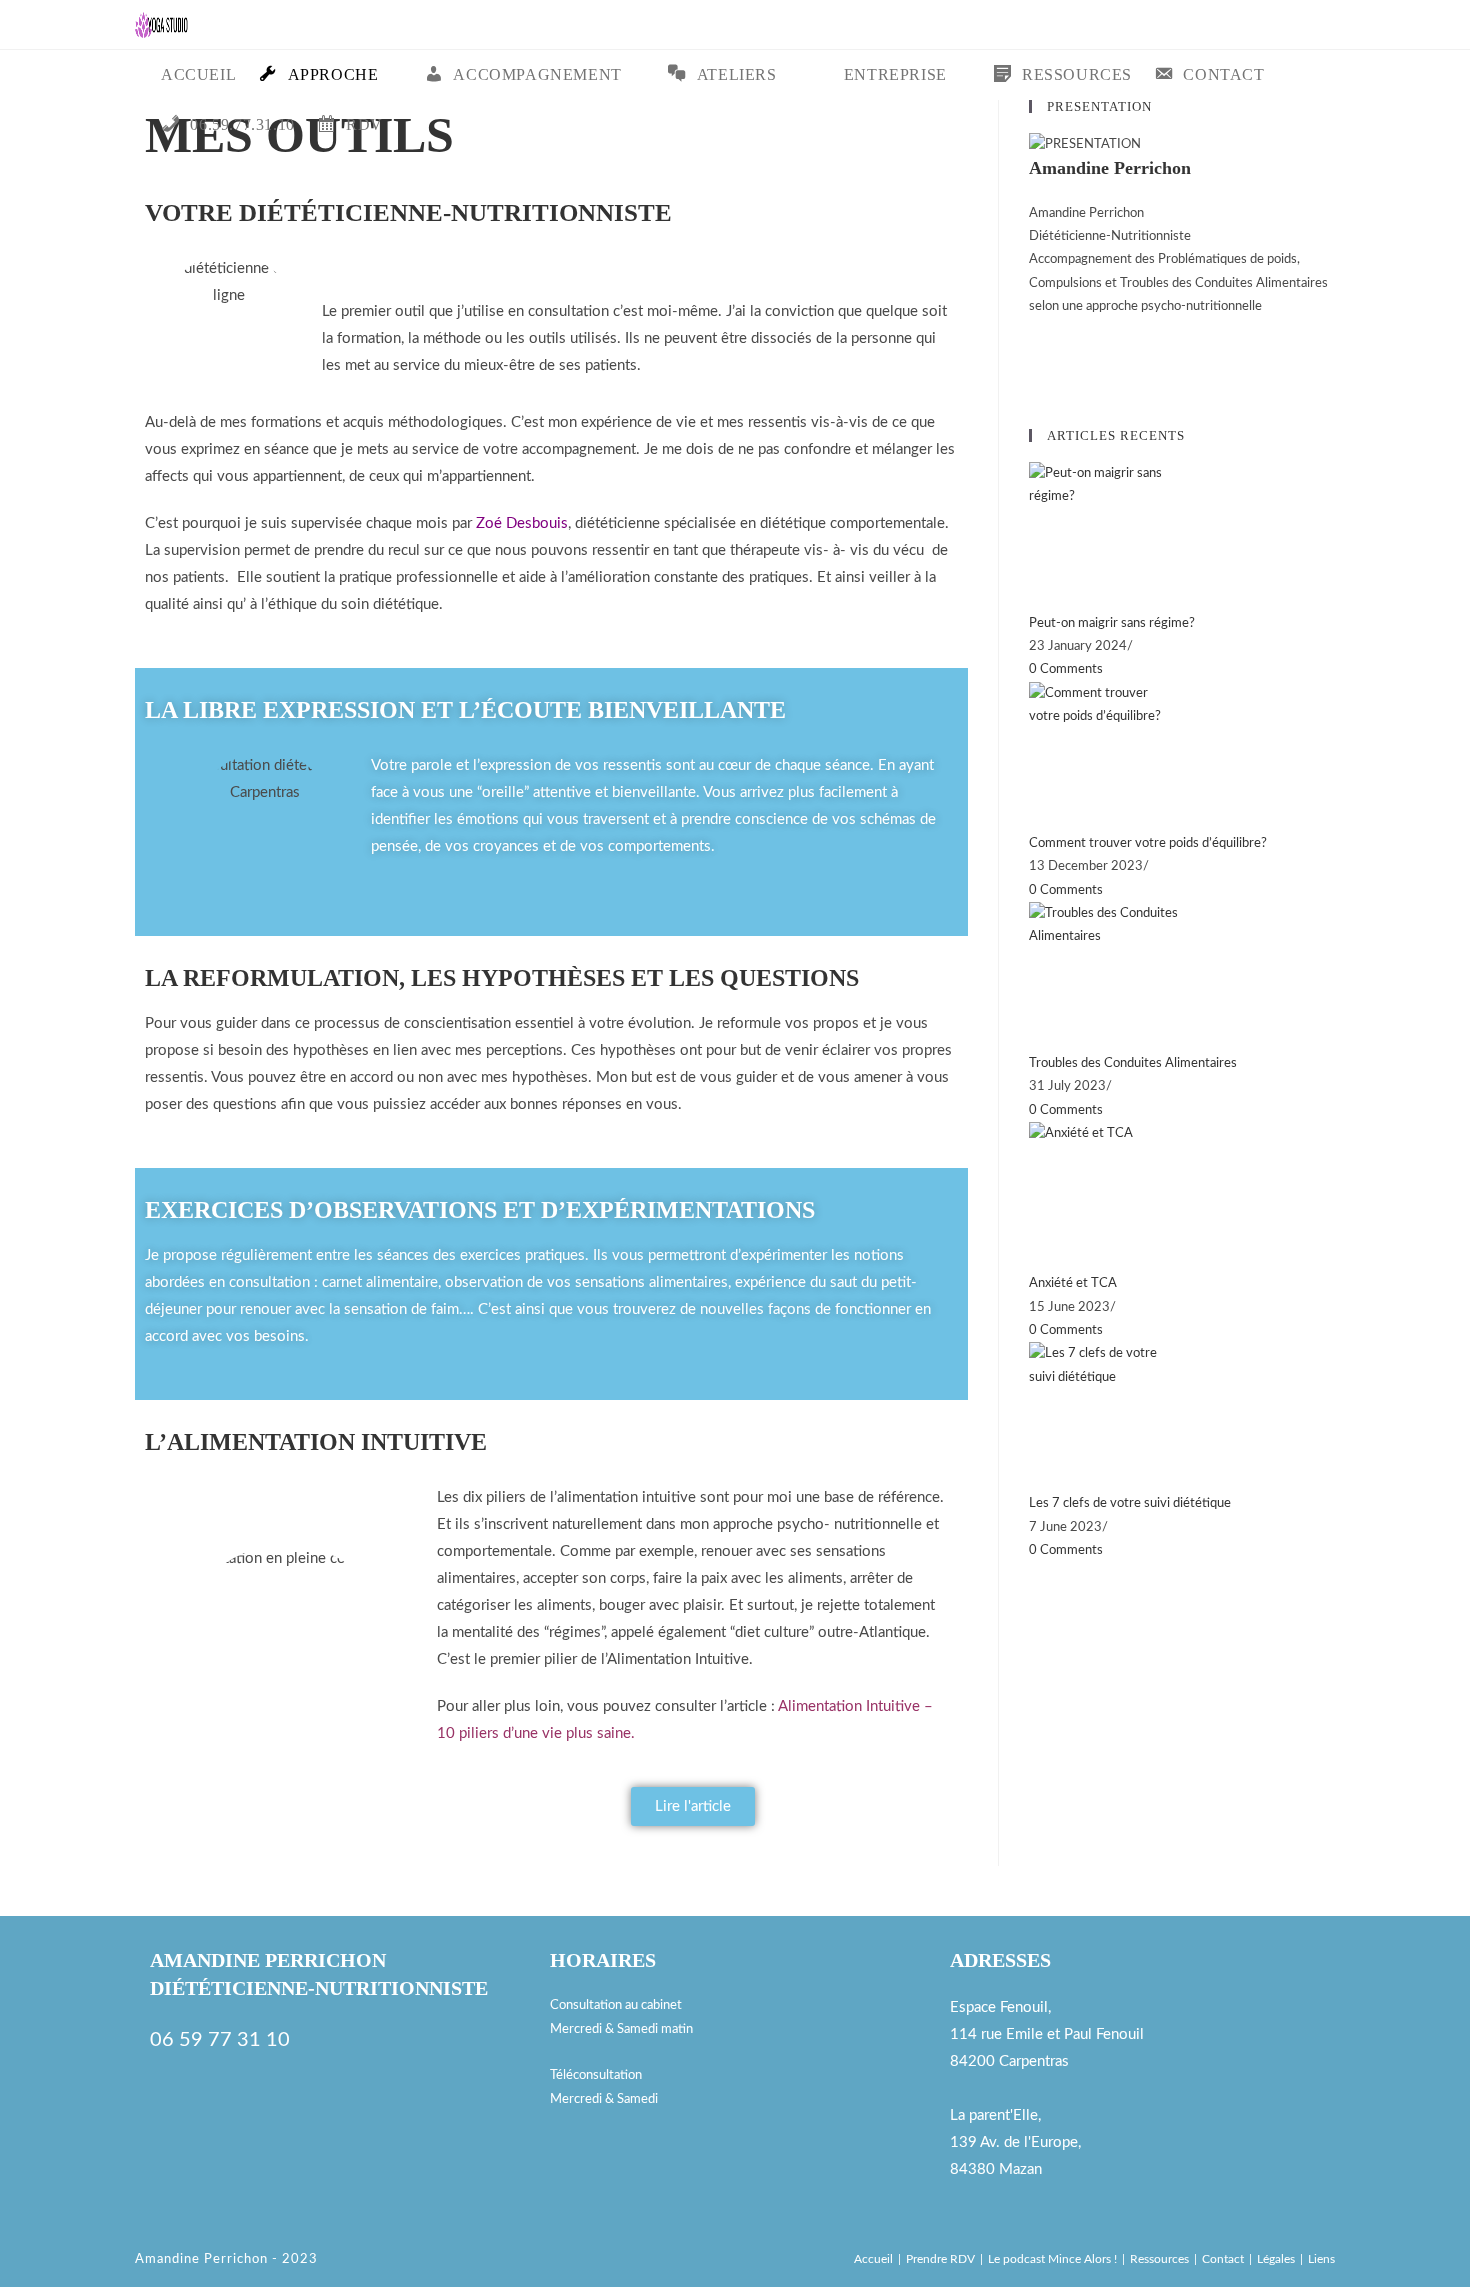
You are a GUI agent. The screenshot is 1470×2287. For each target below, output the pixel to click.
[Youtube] (156, 2172)
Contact (1223, 2259)
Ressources (1159, 2259)
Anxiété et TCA (1073, 1283)
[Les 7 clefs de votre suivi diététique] (1182, 1417)
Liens (1321, 2259)
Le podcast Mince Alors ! (1052, 2259)
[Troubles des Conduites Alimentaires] (1182, 977)
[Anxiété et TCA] (1182, 1197)
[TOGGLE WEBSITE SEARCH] (411, 125)
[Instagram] (1034, 353)
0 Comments (1066, 669)
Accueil (873, 2259)
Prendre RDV (940, 2259)
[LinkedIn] (1034, 376)
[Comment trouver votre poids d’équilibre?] (1182, 757)
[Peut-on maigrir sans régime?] (1182, 537)
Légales (1276, 2259)
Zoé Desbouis (522, 523)
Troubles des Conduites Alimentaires (1133, 1063)
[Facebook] (1034, 330)
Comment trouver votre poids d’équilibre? (1148, 843)
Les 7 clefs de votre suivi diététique (1130, 1503)
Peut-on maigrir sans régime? (1112, 623)
